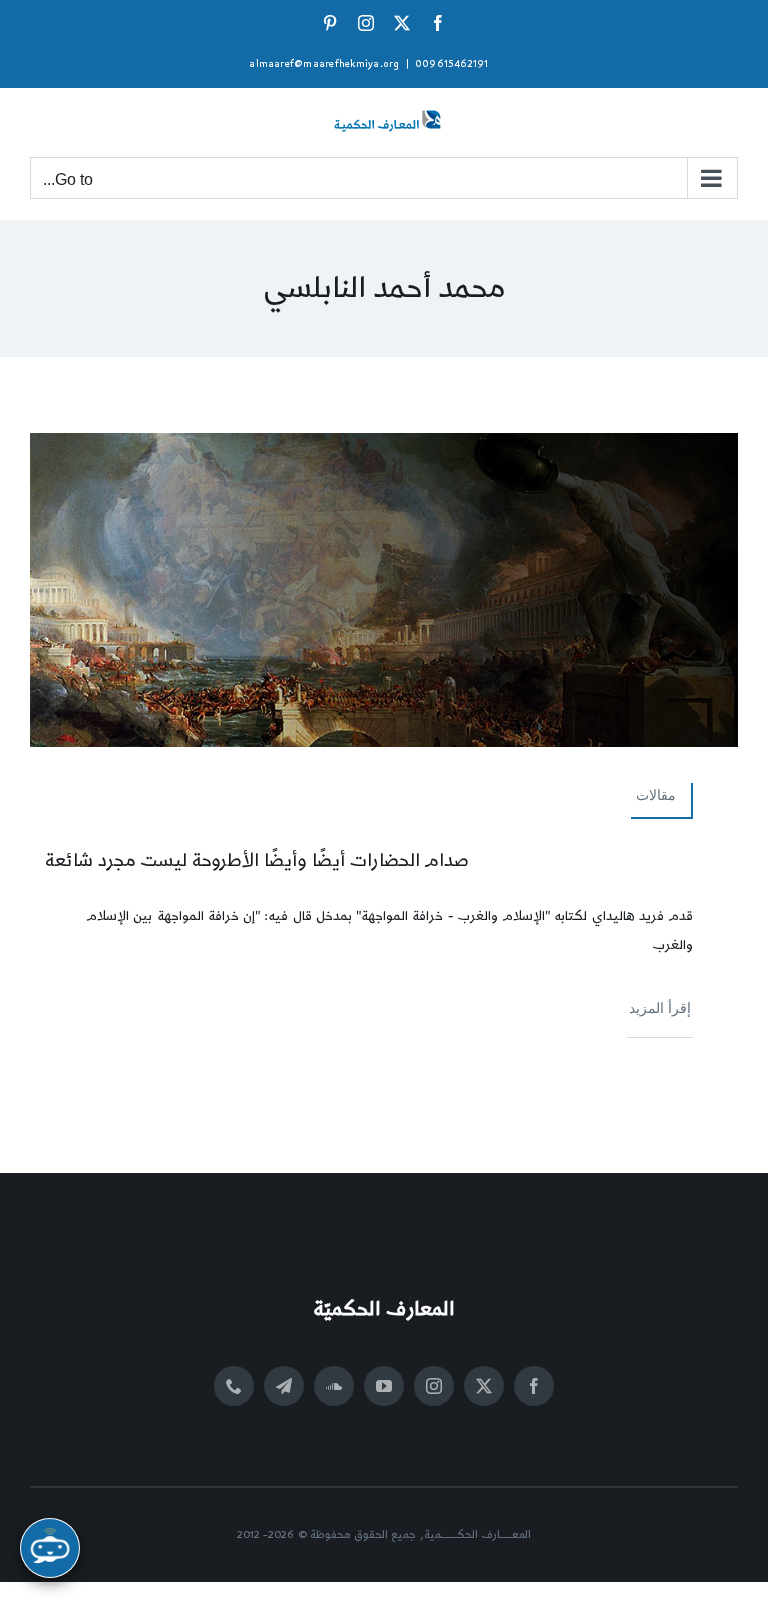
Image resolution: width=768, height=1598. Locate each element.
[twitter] (484, 1386)
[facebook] (534, 1386)
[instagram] (434, 1386)
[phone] (234, 1386)
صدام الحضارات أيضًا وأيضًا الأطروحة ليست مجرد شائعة (257, 860)
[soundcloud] (334, 1386)
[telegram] (284, 1386)
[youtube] (384, 1386)
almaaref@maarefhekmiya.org (324, 64)
